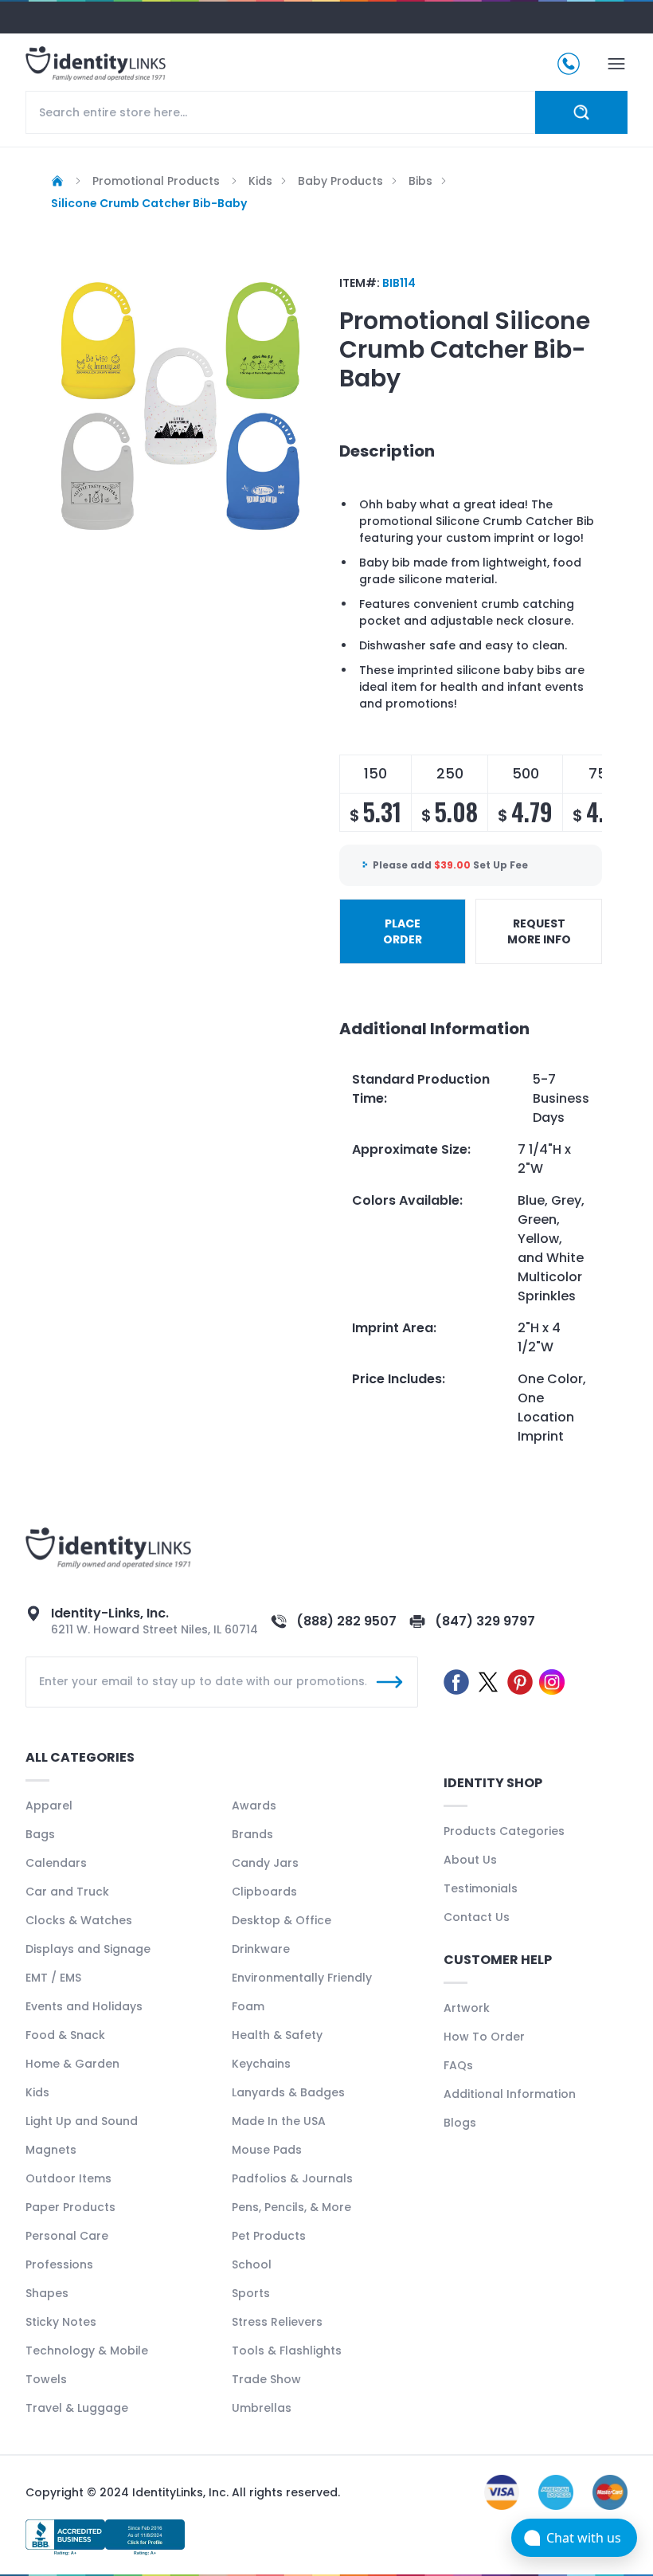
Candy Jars (265, 1863)
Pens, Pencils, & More (291, 2207)
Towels (46, 2379)
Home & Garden (72, 2064)
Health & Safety (277, 2035)
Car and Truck (67, 1892)
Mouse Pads (267, 2150)
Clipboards (264, 1892)
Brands (252, 1834)
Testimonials (481, 1888)
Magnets (51, 2150)
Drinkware (261, 1949)
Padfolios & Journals (292, 2178)
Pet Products (269, 2236)
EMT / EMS (53, 1978)
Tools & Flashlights (287, 2351)
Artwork (467, 2008)
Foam (248, 2006)
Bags (40, 1834)
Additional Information (510, 2094)
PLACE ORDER (403, 931)
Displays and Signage (88, 1949)
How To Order (484, 2037)
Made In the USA (279, 2121)
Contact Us (477, 1917)
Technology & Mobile (87, 2351)
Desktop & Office (282, 1920)
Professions (59, 2264)
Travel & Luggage (77, 2408)
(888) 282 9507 (346, 1621)
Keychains (261, 2064)
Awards (254, 1806)
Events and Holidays (84, 2006)
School (252, 2264)
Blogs (460, 2123)
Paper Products (70, 2207)
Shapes (47, 2293)
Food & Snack (65, 2035)
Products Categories (504, 1831)
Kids (37, 2092)
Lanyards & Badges (288, 2092)
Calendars (56, 1863)
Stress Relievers (277, 2322)
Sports (251, 2293)
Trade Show (266, 2379)
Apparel (49, 1806)
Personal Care (67, 2236)
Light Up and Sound (82, 2121)
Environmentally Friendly (302, 1978)
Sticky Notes (61, 2322)
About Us (470, 1860)
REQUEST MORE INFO (539, 931)
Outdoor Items (68, 2178)
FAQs (458, 2065)
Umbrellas (262, 2408)
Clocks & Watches (79, 1920)
